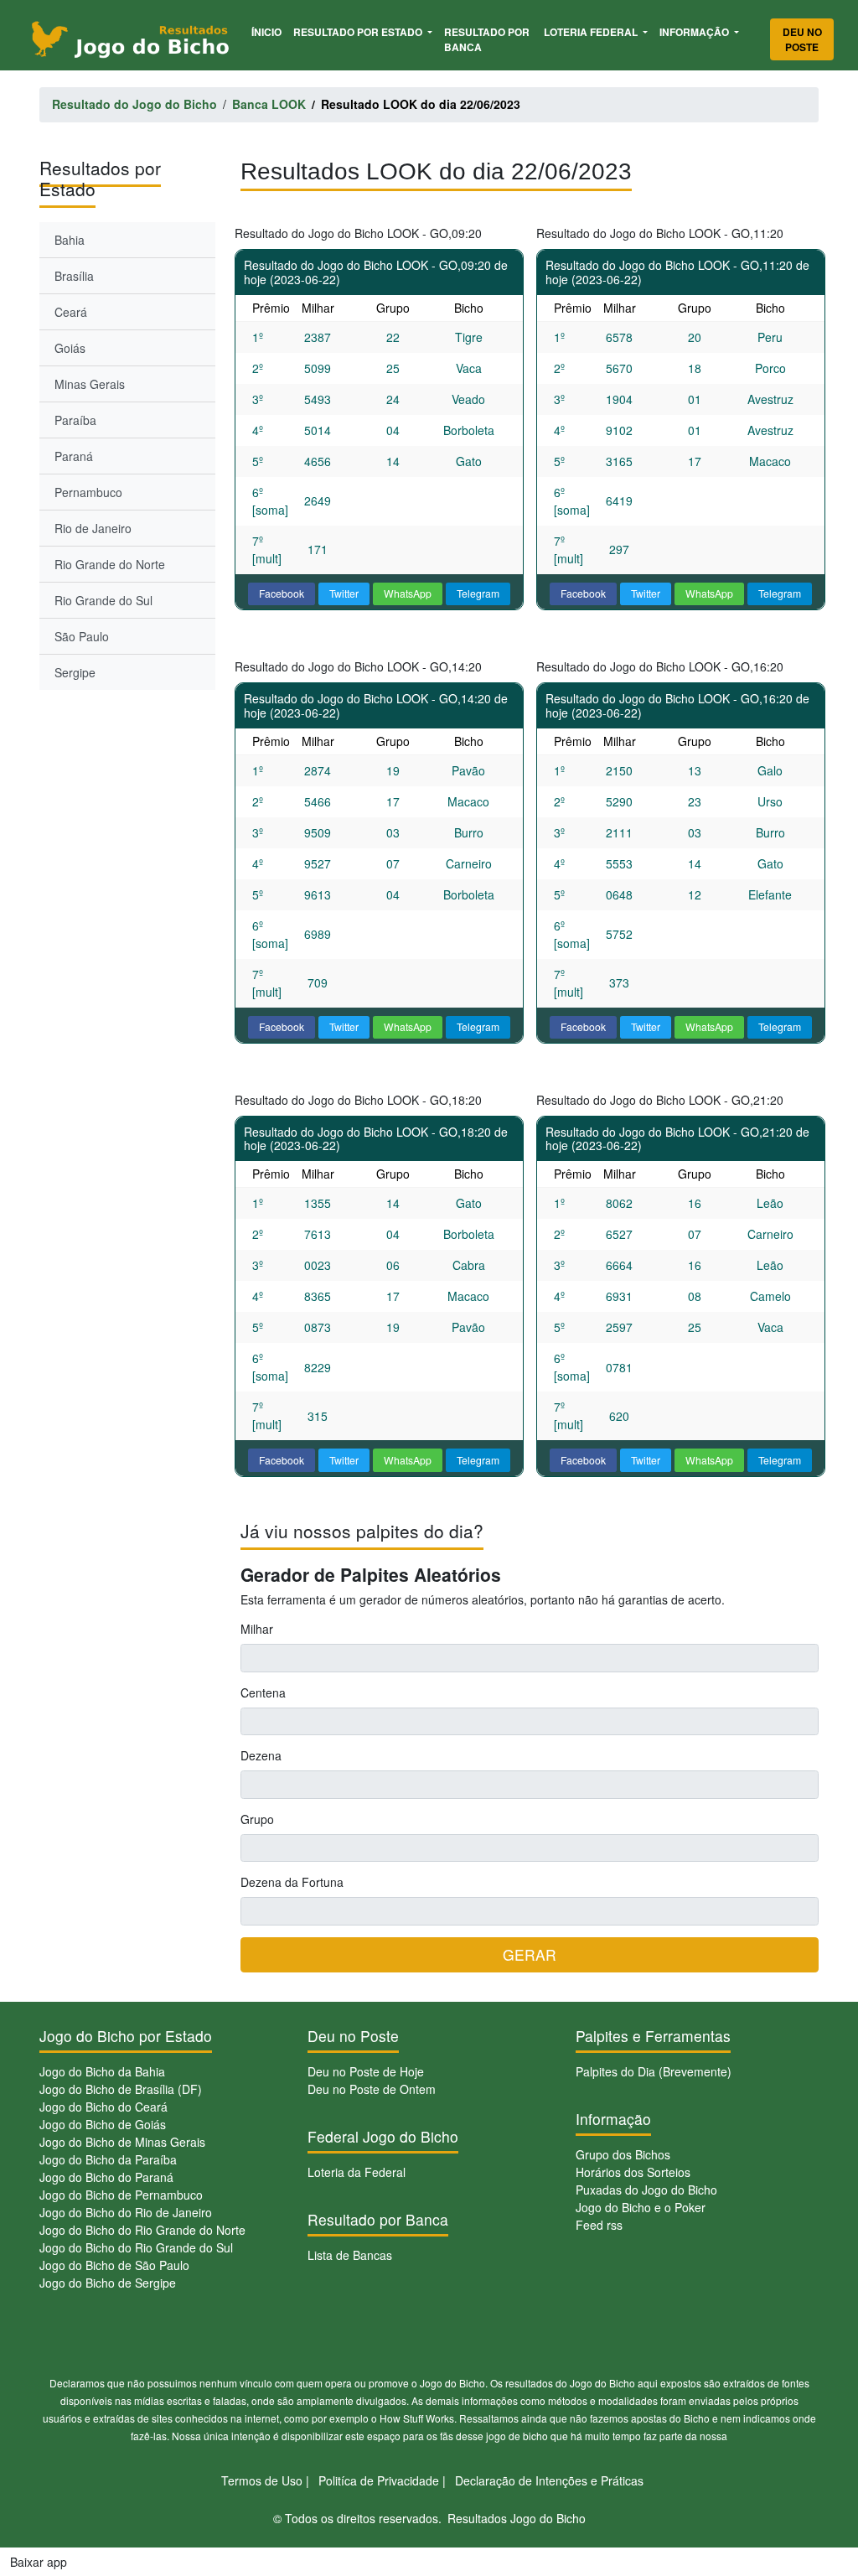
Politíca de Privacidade (379, 2480)
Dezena (261, 1755)
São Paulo (82, 636)
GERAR (530, 1954)
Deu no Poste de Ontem (372, 2089)
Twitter (344, 593)
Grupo (257, 1819)
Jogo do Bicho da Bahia (102, 2071)
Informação (695, 32)
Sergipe (75, 672)
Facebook (282, 593)
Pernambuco (88, 492)
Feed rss (599, 2225)
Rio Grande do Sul (103, 600)
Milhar (257, 1629)
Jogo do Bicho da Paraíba (108, 2159)
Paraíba (75, 420)
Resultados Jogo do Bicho (517, 2518)
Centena (263, 1692)
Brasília (74, 276)
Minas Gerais (90, 384)
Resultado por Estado (359, 32)
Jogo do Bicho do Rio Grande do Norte (142, 2230)
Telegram (478, 593)
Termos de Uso (262, 2480)
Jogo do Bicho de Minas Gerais (122, 2142)
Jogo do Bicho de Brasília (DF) (121, 2089)
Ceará (71, 312)
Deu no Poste (802, 39)
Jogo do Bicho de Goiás (103, 2124)
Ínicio (269, 31)
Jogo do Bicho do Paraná (106, 2177)
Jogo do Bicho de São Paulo (114, 2265)
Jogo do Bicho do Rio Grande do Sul (136, 2247)
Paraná (74, 456)
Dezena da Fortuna (292, 1882)
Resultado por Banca (487, 39)
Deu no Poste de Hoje (366, 2071)
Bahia (70, 240)
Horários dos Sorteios (633, 2172)
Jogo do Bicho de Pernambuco (121, 2195)
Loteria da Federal (357, 2172)
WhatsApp (408, 593)
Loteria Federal (592, 32)
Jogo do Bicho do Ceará (103, 2107)
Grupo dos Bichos (623, 2154)
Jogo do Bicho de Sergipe (108, 2283)
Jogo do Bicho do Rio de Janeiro (126, 2212)
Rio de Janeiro (93, 528)
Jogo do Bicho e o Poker (641, 2207)
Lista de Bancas (350, 2255)
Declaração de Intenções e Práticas (549, 2480)
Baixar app (39, 2562)
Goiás (70, 348)
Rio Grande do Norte (110, 564)
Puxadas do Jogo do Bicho (646, 2190)
